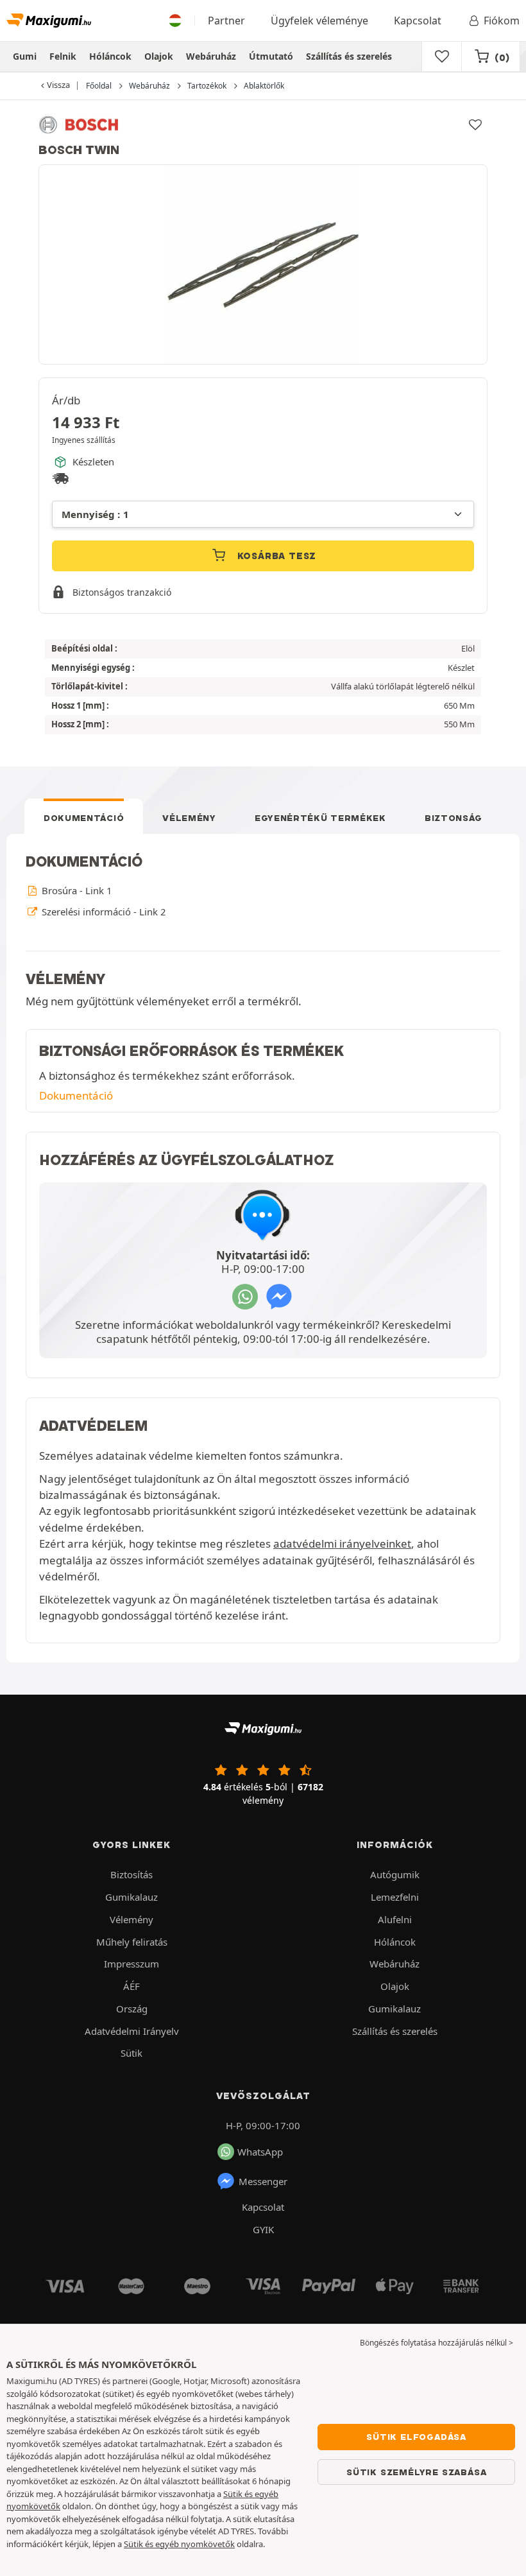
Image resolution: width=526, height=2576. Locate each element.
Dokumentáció (84, 818)
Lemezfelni (395, 1897)
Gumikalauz (131, 1897)
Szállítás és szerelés (349, 56)
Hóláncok (110, 56)
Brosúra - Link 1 (75, 890)
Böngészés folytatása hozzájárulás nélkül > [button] (437, 2343)
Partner (226, 21)
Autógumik (395, 1874)
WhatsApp (260, 2152)
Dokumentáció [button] (76, 1095)
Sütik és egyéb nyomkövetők (179, 2544)
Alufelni (395, 1919)
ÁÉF (131, 1986)
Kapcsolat (418, 21)
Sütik (131, 2053)
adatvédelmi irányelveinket (342, 1543)
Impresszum (131, 1964)
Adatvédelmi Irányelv (132, 2031)
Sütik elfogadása (416, 2437)
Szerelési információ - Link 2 (102, 912)
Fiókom (502, 21)
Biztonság (454, 818)
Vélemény (189, 818)
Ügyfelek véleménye (319, 21)
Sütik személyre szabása (416, 2472)
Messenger (263, 2181)
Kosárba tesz (275, 556)
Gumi (25, 56)
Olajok (159, 56)
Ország (132, 2009)
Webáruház (211, 56)
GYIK (263, 2229)
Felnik (63, 56)
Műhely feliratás (132, 1942)
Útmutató (271, 56)
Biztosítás (131, 1874)
